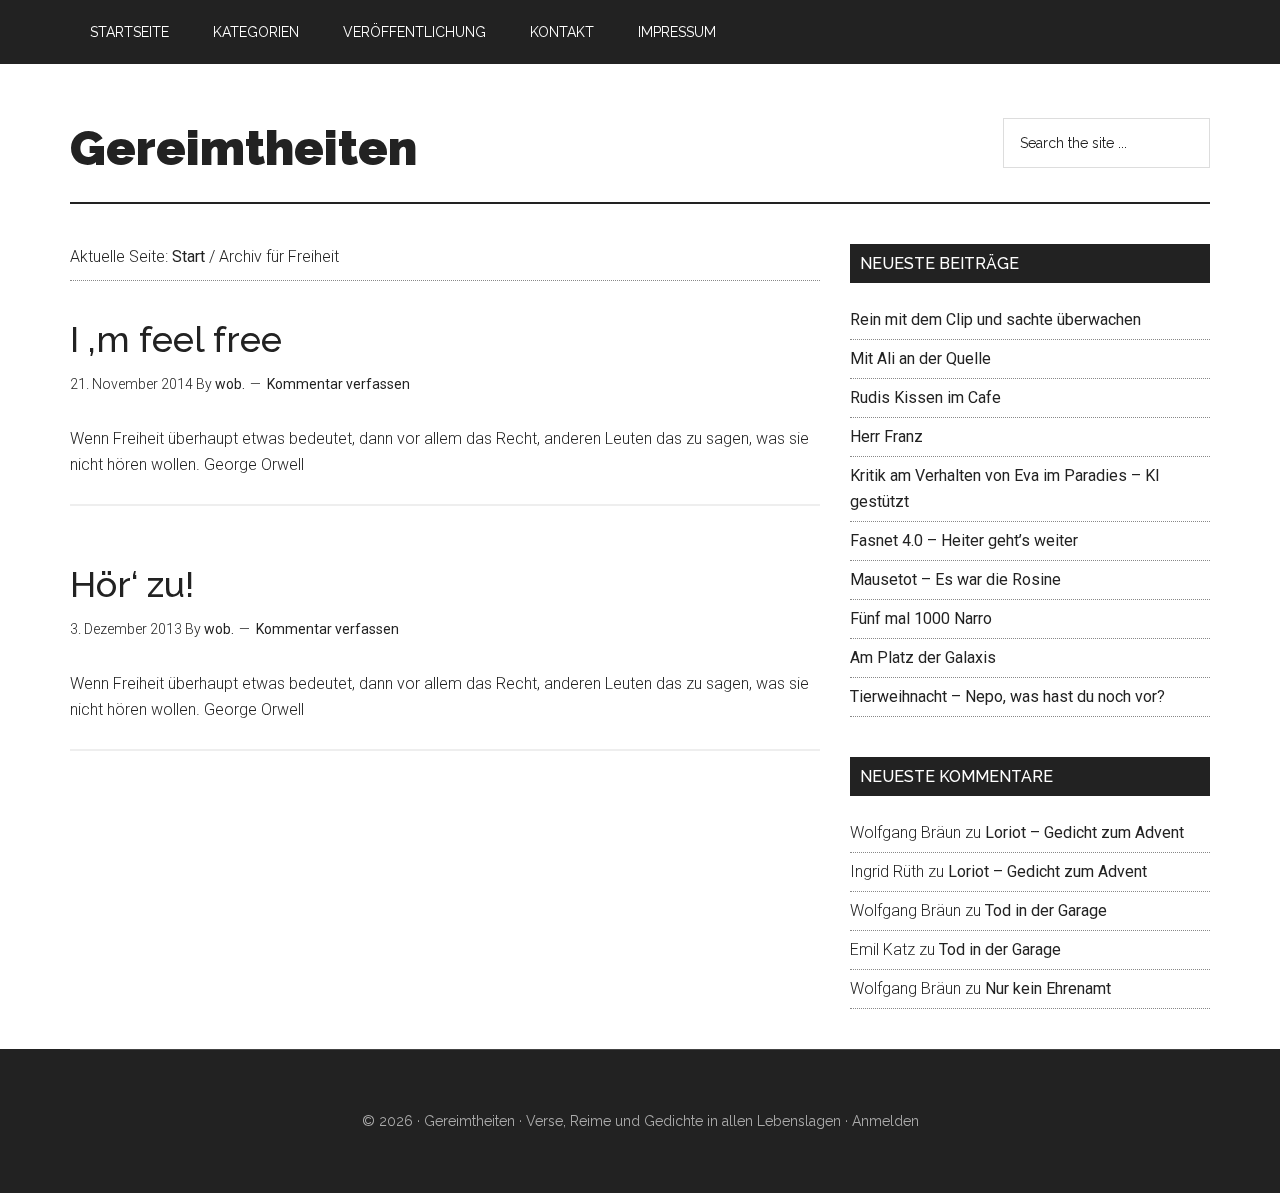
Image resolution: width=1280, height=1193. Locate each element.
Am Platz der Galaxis (923, 657)
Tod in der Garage (1046, 910)
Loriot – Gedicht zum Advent (1084, 832)
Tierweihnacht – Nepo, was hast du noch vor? (1007, 696)
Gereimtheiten (243, 148)
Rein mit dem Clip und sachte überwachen (995, 319)
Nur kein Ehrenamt (1048, 988)
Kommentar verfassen (338, 384)
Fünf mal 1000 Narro (921, 618)
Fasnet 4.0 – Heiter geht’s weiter (964, 540)
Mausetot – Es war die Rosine (955, 579)
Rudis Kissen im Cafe (925, 397)
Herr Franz (886, 436)
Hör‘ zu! (132, 584)
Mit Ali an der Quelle (920, 358)
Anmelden (885, 1121)
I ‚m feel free (176, 339)
